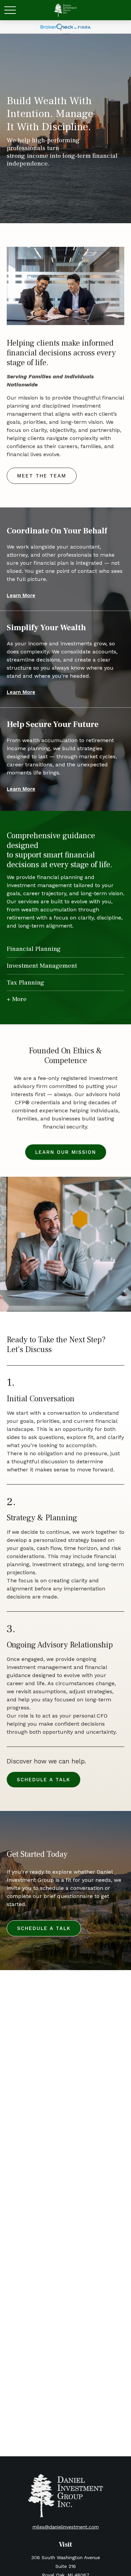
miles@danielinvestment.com (66, 2527)
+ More (17, 999)
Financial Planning (34, 949)
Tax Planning (26, 983)
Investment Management (42, 966)
